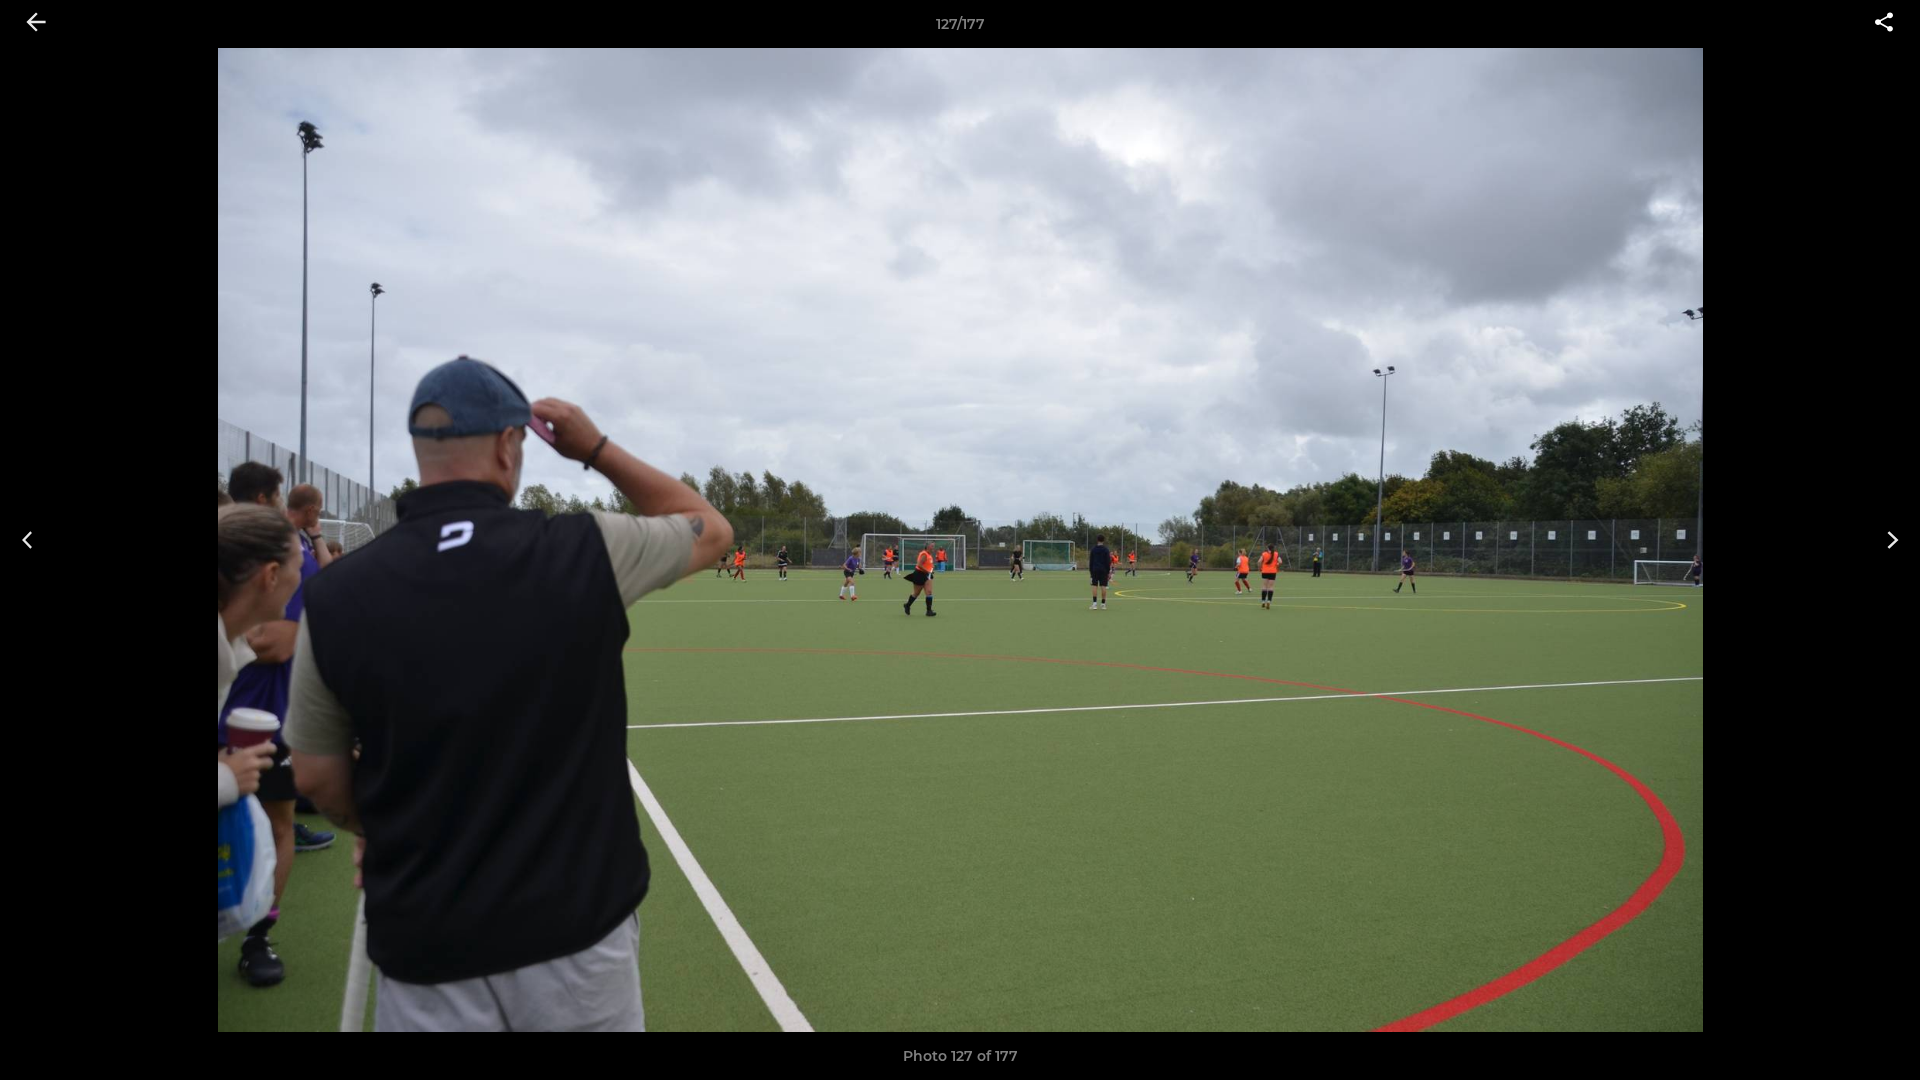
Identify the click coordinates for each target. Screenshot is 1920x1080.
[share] (1884, 24)
